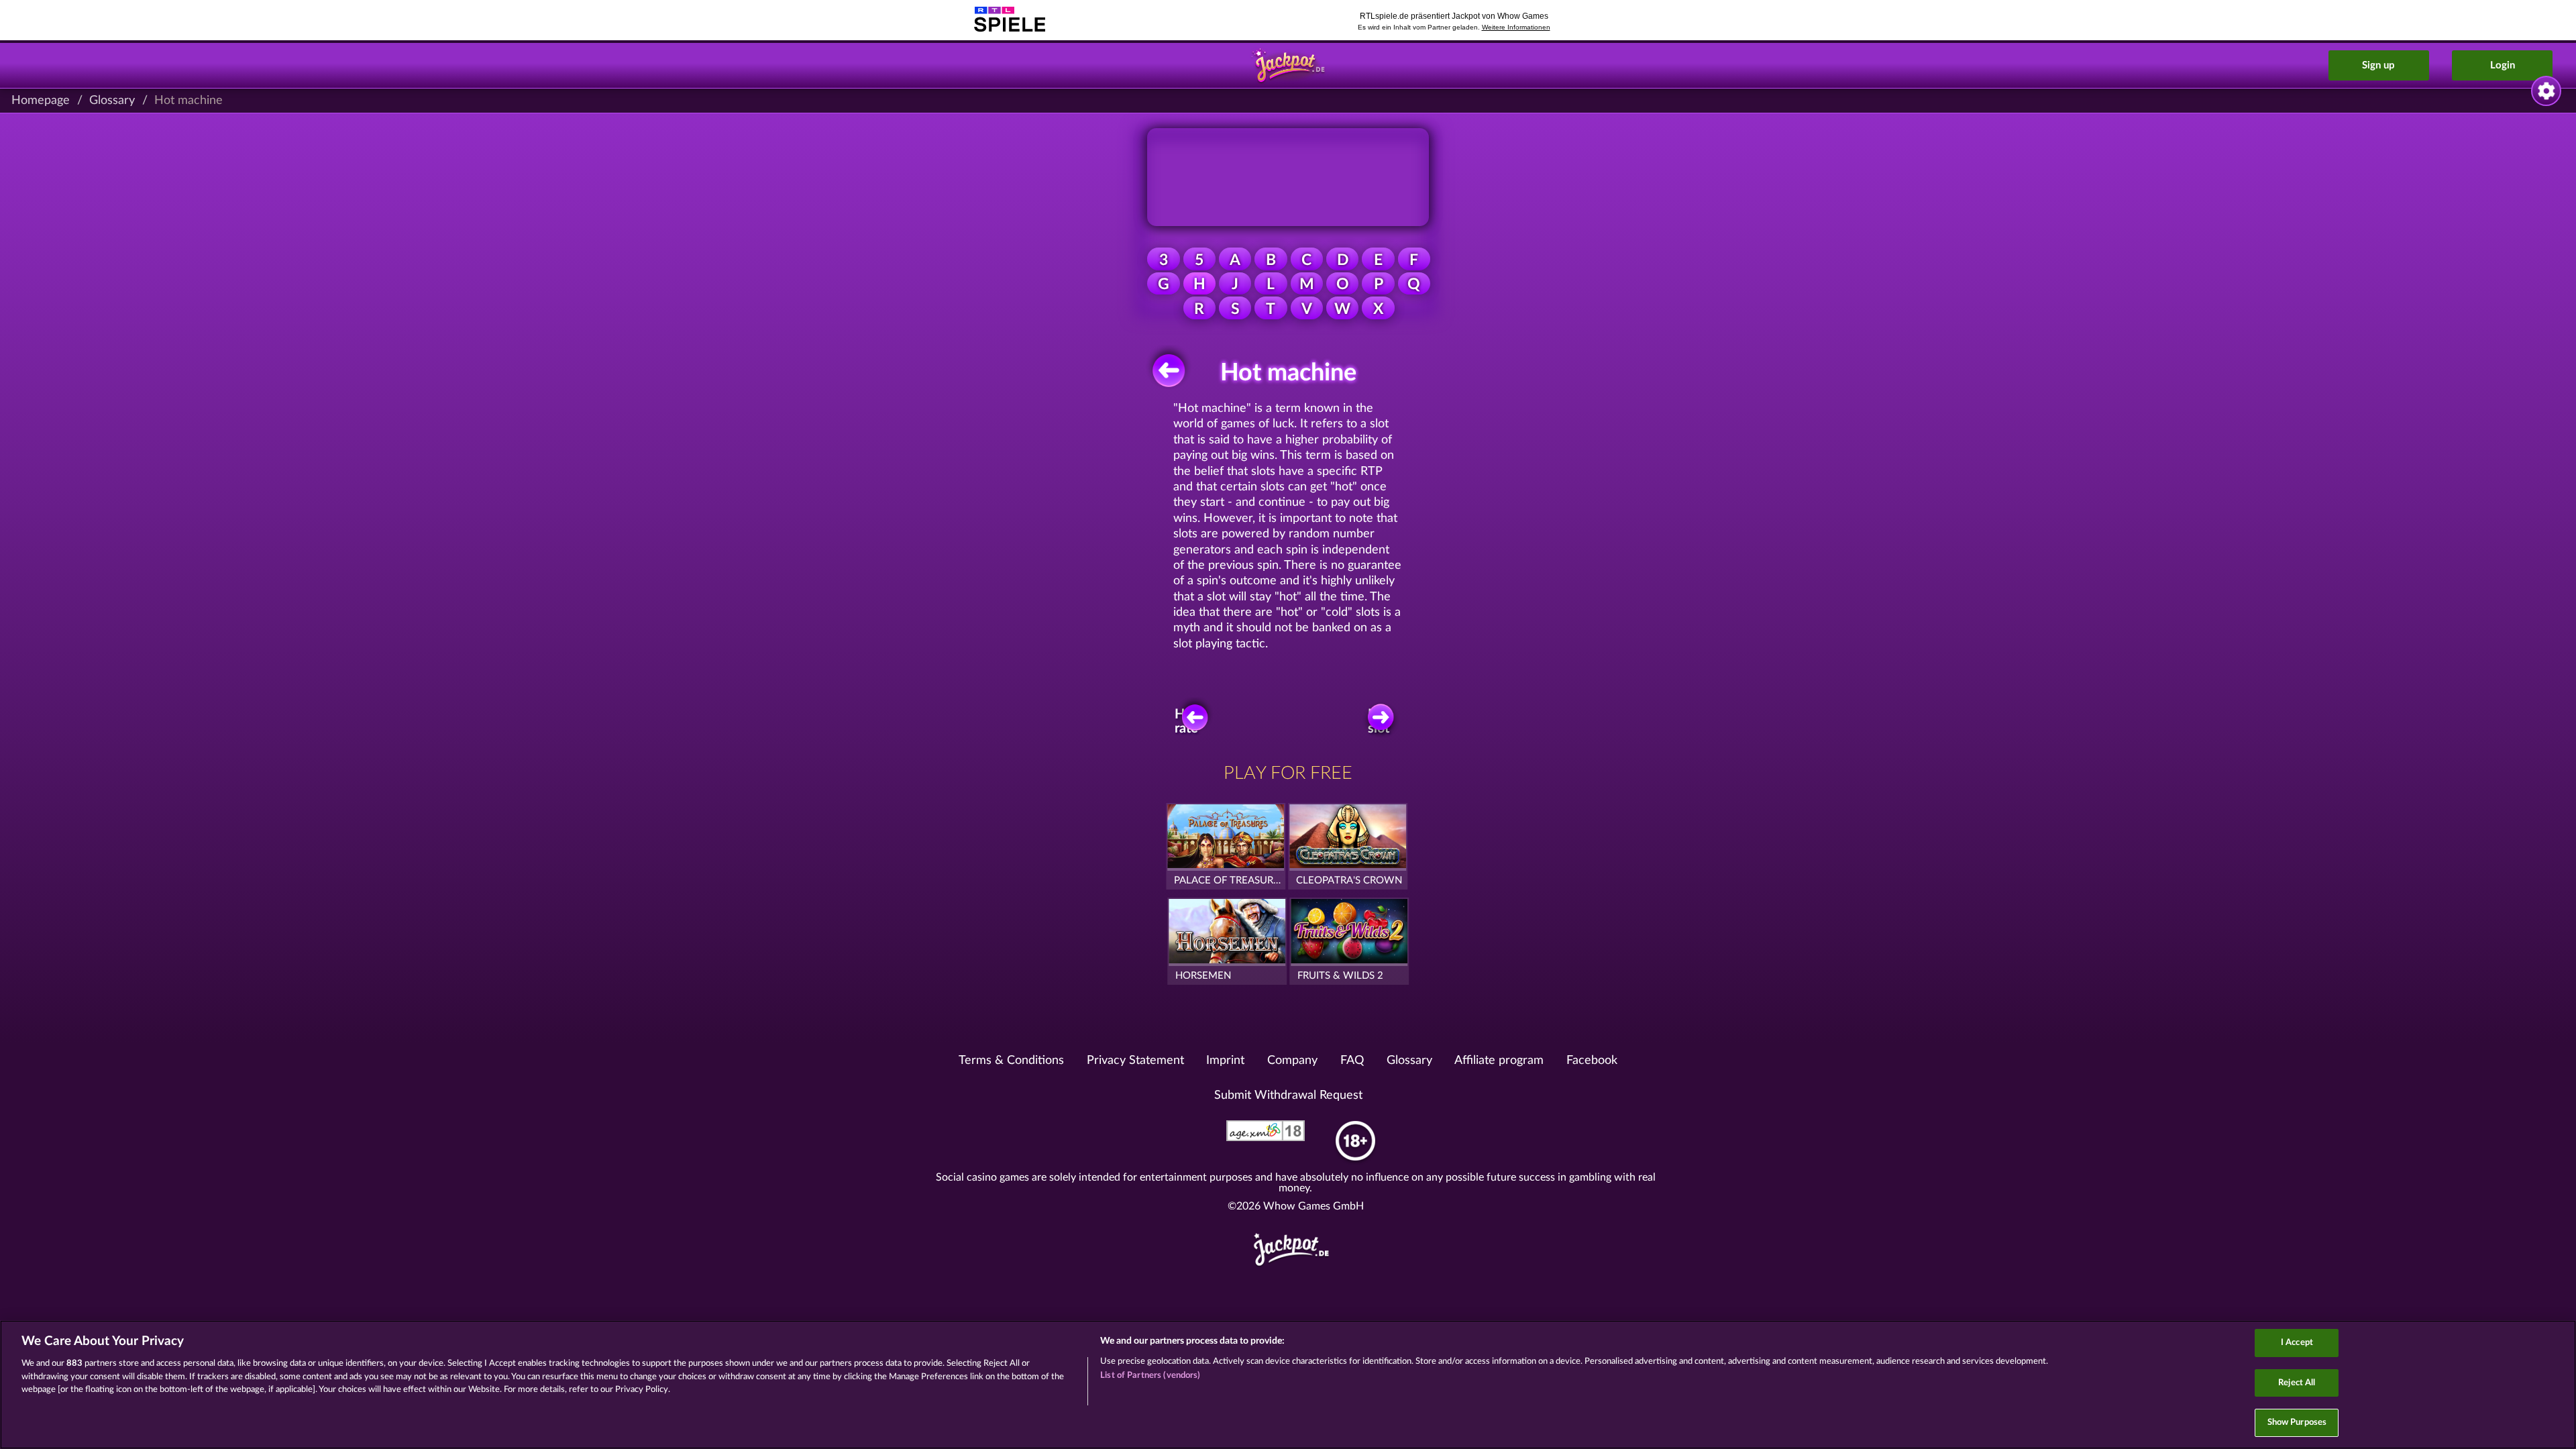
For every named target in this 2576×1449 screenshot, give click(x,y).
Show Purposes (2297, 1423)
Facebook (1592, 1061)
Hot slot (1379, 721)
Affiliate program (1499, 1061)
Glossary (112, 101)
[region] (1288, 1385)
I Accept (2297, 1343)
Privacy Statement (1135, 1061)
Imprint (1225, 1061)
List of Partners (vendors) (1150, 1376)
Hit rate (1186, 721)
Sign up (2378, 65)
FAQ (1352, 1061)
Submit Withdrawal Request (1288, 1095)
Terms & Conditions (1011, 1061)
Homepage (41, 101)
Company (1292, 1061)
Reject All (2297, 1383)
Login (2503, 65)
